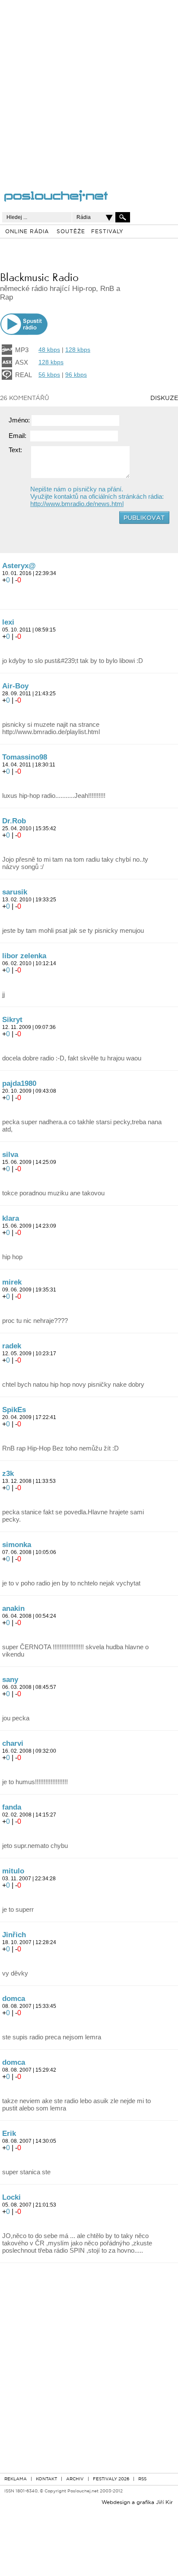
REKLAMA (16, 2479)
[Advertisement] (89, 89)
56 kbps (49, 375)
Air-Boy (15, 686)
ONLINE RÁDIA (27, 232)
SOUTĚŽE (71, 232)
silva (10, 1155)
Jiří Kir (164, 2503)
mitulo (13, 1871)
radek (12, 1346)
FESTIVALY (107, 232)
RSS (142, 2479)
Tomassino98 (25, 757)
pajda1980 (19, 1083)
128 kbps (78, 350)
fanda (12, 1807)
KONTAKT (46, 2479)
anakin (13, 1608)
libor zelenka (24, 956)
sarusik (15, 892)
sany (10, 1680)
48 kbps (49, 350)
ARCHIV (75, 2479)
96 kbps (76, 375)
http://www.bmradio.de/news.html (77, 504)
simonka (17, 1545)
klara (11, 1218)
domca (14, 1999)
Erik (9, 2134)
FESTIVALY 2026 (111, 2479)
